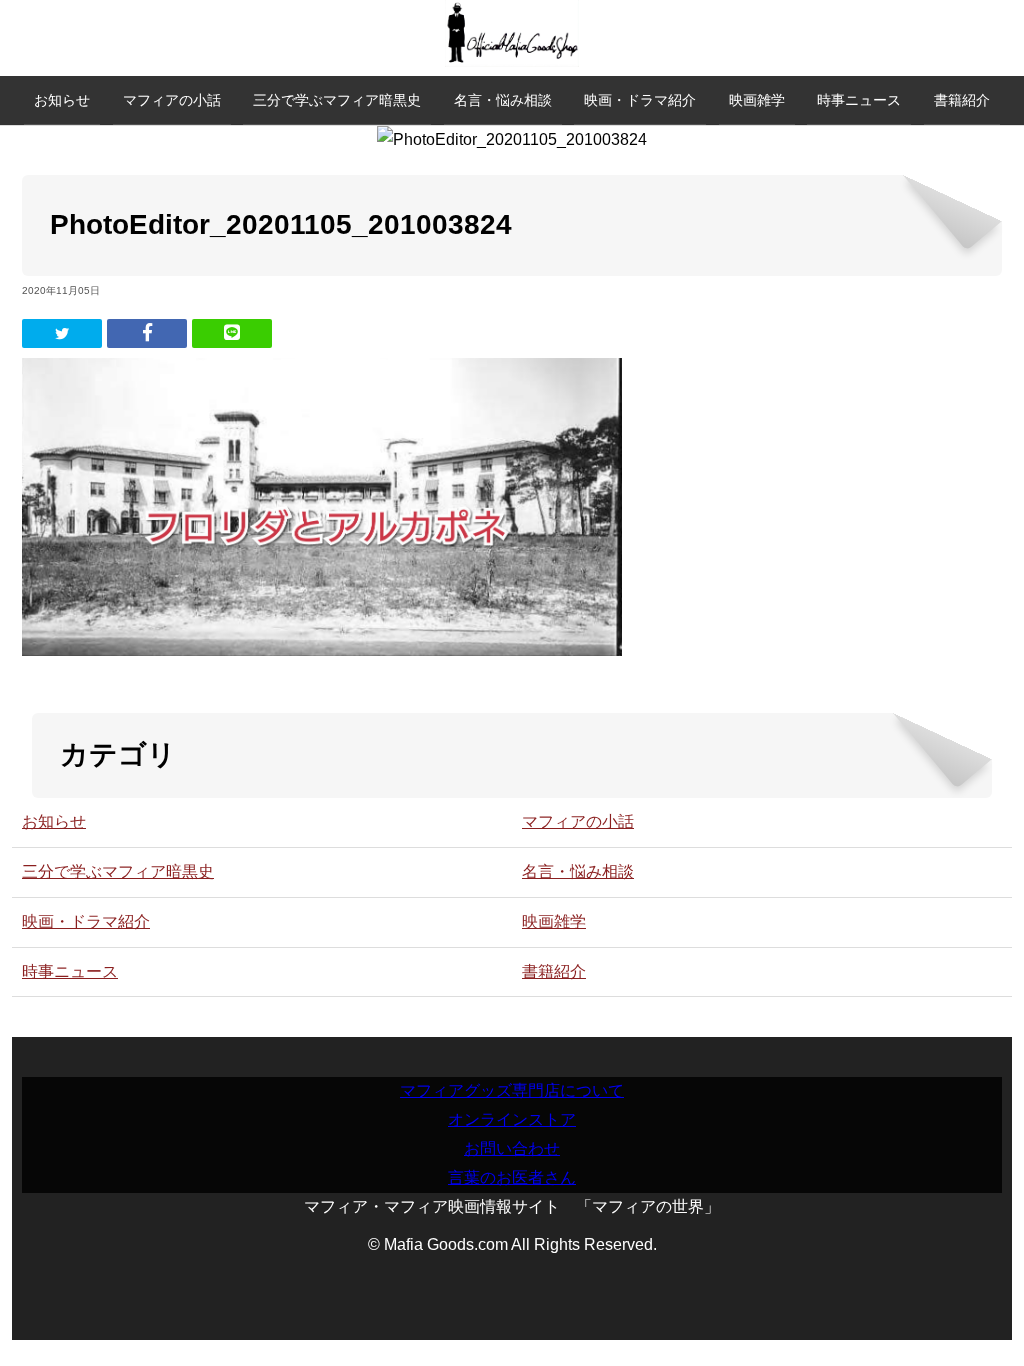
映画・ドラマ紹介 (640, 100)
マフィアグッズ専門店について (512, 1090)
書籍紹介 (962, 100)
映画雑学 (757, 100)
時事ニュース (859, 100)
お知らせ (62, 100)
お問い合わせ (512, 1148)
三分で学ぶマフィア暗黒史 (337, 100)
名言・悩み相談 (503, 100)
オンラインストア (512, 1119)
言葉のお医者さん (512, 1177)
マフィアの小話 (172, 100)
